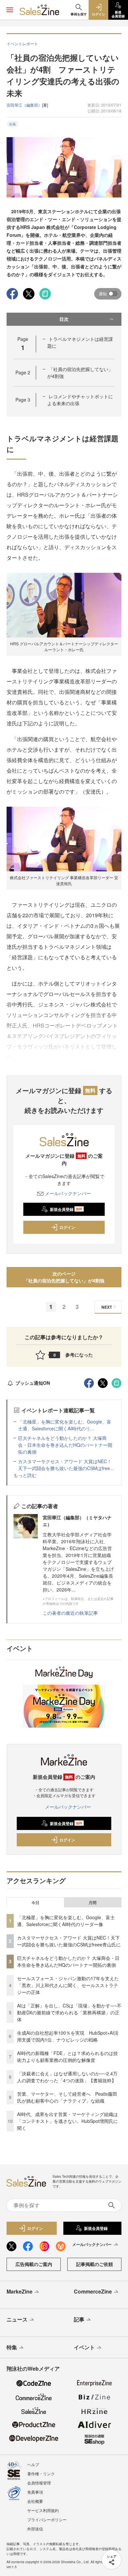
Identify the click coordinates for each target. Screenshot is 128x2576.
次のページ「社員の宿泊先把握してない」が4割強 (64, 1277)
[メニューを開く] (10, 10)
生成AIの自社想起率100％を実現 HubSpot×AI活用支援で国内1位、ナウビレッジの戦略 (68, 2036)
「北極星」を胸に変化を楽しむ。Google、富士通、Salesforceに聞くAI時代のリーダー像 (66, 1921)
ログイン (67, 1227)
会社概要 (35, 2501)
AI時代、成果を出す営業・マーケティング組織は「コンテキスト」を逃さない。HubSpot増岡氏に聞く (67, 2121)
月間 (93, 1902)
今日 (35, 1902)
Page (23, 372)
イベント (84, 2347)
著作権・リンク (41, 2473)
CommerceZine (93, 2291)
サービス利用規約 (43, 2510)
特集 (12, 2347)
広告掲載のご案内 (34, 2264)
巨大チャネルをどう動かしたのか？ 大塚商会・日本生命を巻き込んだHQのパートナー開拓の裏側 (65, 1445)
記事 (79, 2319)
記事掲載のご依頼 (95, 2264)
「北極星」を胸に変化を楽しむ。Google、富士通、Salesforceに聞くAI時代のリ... (65, 1425)
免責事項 (35, 2492)
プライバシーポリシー (47, 2519)
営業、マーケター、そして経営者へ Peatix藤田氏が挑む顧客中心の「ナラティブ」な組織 (67, 2097)
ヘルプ (33, 2464)
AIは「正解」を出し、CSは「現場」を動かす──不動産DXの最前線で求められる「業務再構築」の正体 (69, 2012)
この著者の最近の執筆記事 (70, 1613)
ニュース (17, 2319)
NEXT (107, 1307)
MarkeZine (20, 2291)
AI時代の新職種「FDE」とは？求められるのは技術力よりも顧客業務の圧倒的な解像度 (67, 2057)
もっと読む (25, 1475)
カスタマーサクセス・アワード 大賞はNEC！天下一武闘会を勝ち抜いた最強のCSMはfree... (66, 1465)
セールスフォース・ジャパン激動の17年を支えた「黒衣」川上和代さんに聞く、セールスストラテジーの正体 (68, 1985)
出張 (12, 124)
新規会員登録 (66, 1209)
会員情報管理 (39, 2483)
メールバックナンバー (68, 1193)
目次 (64, 319)
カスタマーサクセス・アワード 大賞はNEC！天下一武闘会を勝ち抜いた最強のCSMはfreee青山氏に (69, 1941)
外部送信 (35, 2529)
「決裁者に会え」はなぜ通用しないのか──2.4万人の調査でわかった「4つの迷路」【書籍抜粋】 (67, 2077)
